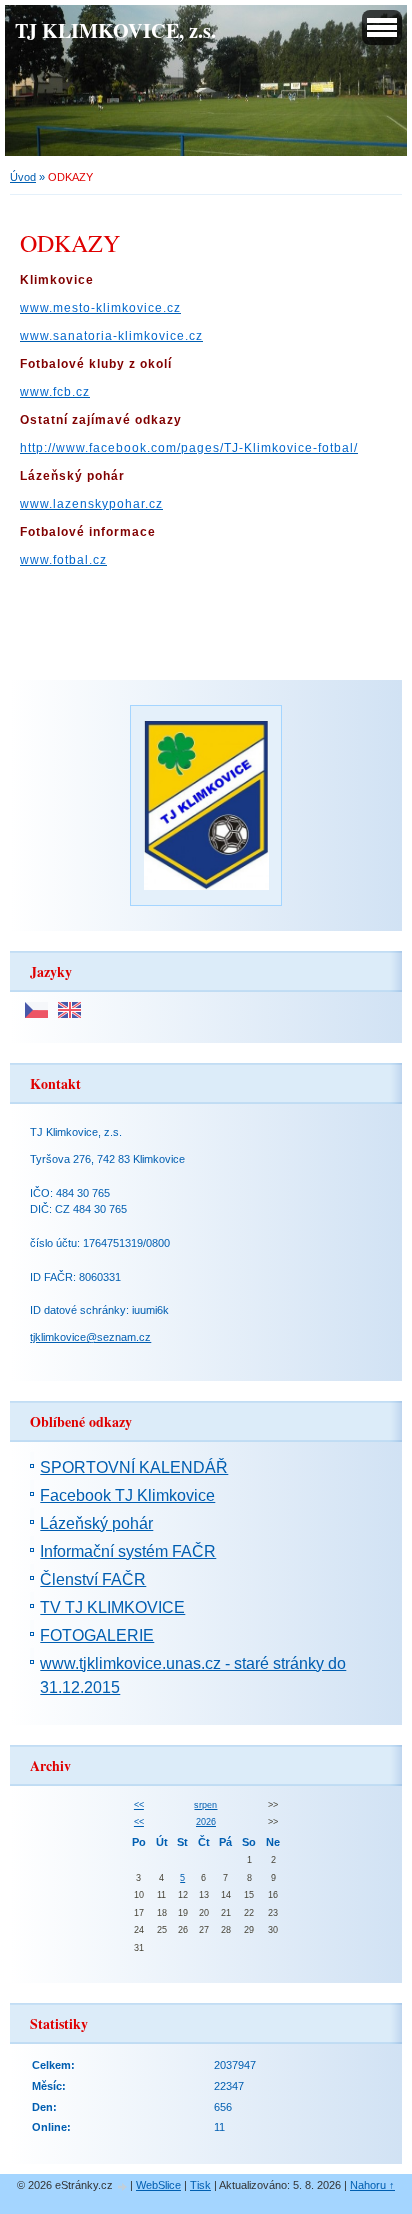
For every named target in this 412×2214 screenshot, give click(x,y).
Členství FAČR (93, 1579)
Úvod (23, 177)
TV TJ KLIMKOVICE (112, 1607)
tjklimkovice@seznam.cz (90, 1337)
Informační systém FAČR (128, 1551)
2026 (206, 1822)
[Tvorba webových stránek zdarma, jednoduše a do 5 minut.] (123, 2186)
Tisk (200, 2185)
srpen (205, 1805)
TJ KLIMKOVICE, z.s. (115, 30)
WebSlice (158, 2185)
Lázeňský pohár (96, 1523)
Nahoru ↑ (372, 2185)
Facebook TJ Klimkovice (127, 1495)
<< (139, 1805)
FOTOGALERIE (97, 1635)
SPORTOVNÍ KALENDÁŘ (134, 1467)
